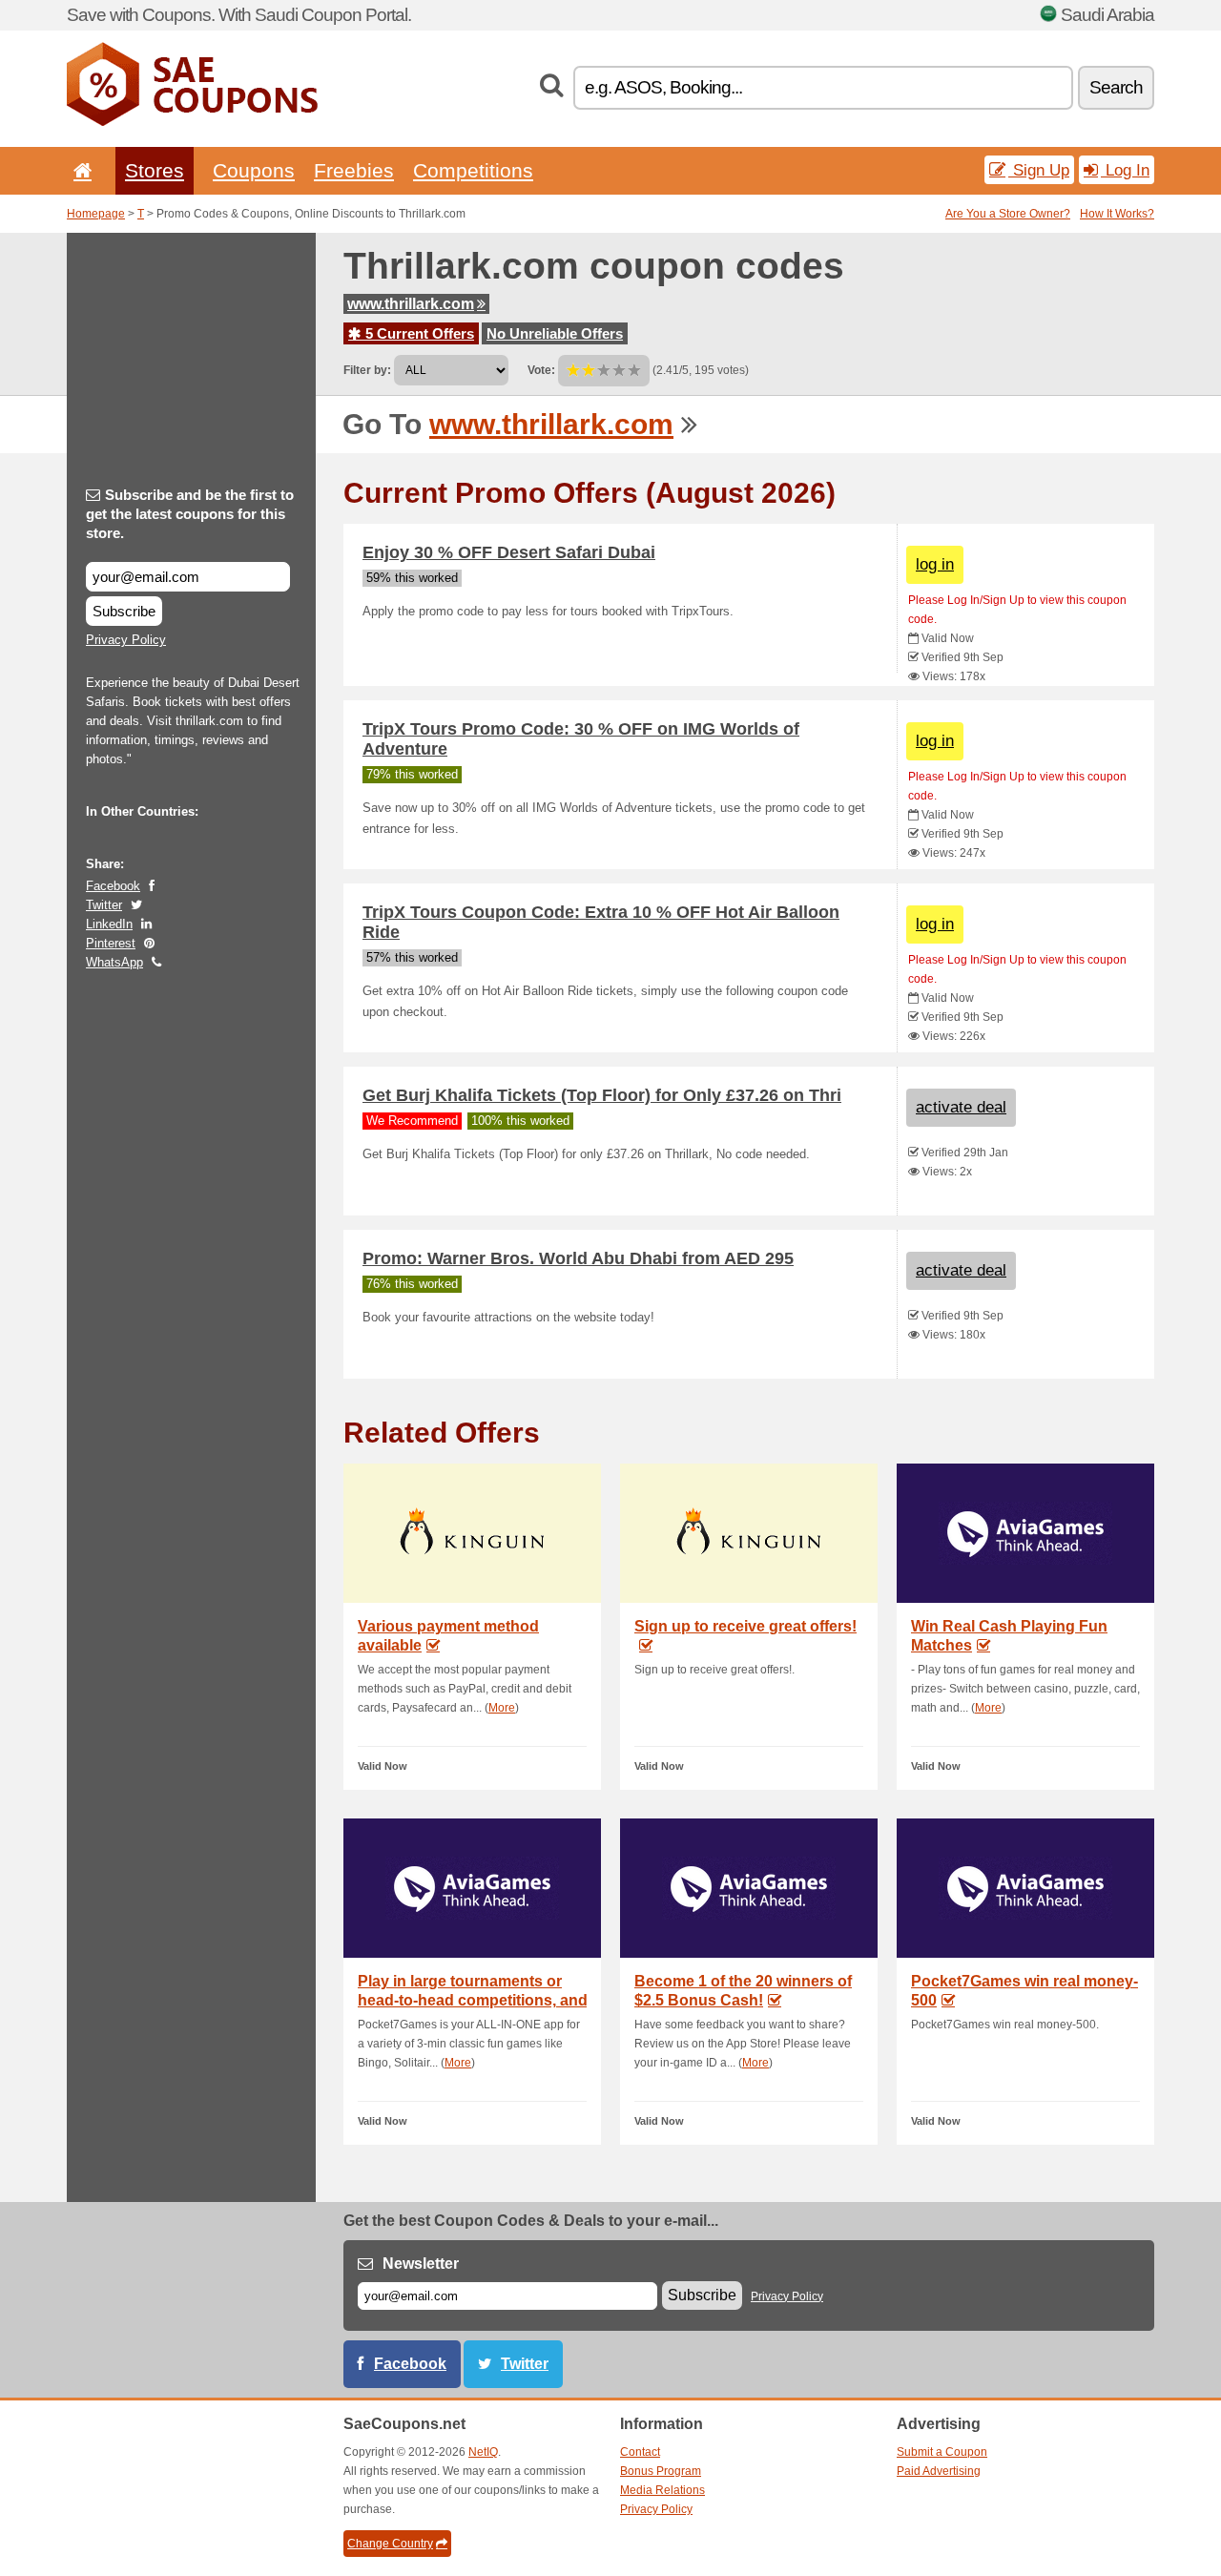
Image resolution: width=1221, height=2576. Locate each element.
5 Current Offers (418, 333)
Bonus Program (661, 2471)
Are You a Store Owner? (1008, 214)
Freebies (354, 170)
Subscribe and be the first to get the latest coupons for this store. (190, 514)
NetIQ (483, 2452)
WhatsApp (114, 962)
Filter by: (367, 370)
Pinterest (111, 943)
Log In (1125, 170)
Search (1116, 87)
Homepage (96, 214)
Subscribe (124, 611)
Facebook (113, 886)
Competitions (473, 170)
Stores (155, 170)
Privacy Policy (126, 640)
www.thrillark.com (411, 304)
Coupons (254, 170)
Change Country (390, 2544)
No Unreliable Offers (555, 333)
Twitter (104, 905)
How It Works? (1117, 214)
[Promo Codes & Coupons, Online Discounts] (192, 122)
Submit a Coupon (942, 2452)
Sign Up (1039, 170)
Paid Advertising (939, 2471)
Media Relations (662, 2490)
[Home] (79, 170)
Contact (640, 2452)
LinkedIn (109, 924)
